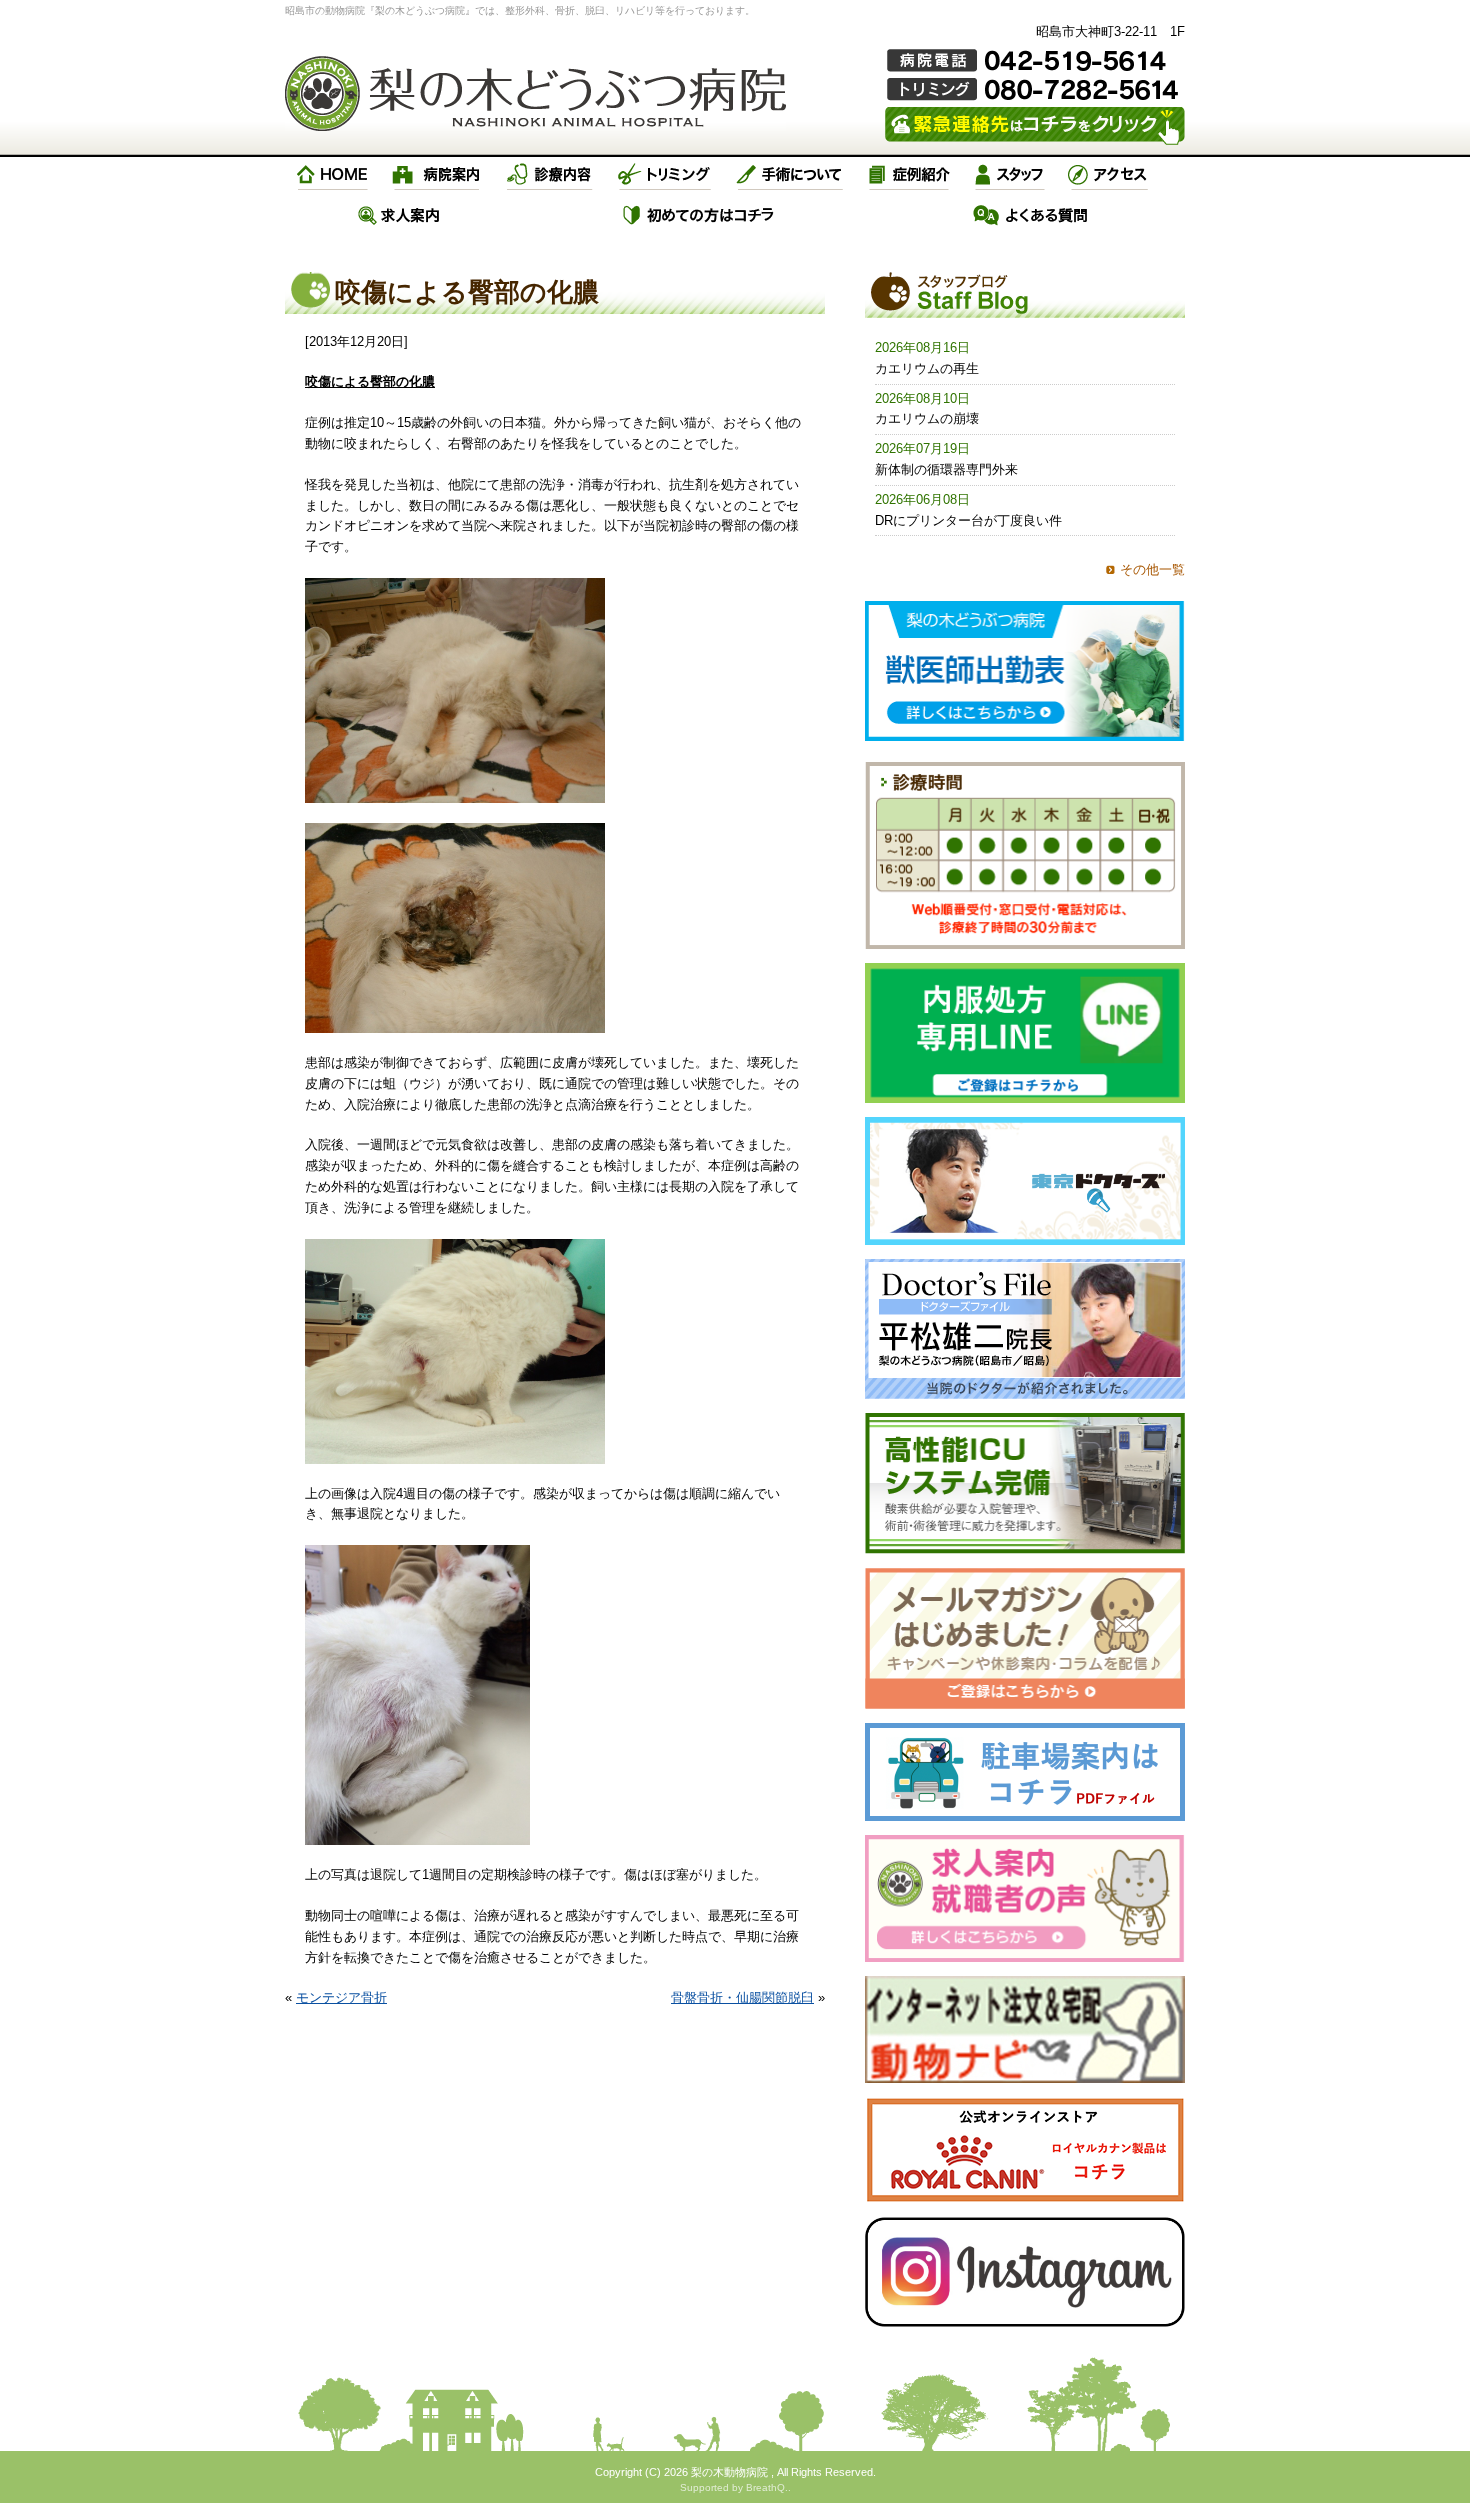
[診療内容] (549, 175)
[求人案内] (399, 215)
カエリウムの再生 (927, 368)
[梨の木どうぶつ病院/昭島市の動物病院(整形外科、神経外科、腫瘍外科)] (535, 93)
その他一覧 (1152, 569)
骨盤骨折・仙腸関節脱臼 (742, 1997)
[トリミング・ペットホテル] (665, 175)
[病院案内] (437, 175)
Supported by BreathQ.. (735, 2487)
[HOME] (333, 175)
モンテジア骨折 (341, 1997)
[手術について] (790, 175)
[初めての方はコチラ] (699, 215)
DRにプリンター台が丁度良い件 (968, 520)
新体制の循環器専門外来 (946, 469)
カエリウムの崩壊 (927, 418)
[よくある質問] (1031, 215)
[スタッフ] (1010, 175)
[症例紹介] (909, 175)
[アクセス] (1109, 175)
